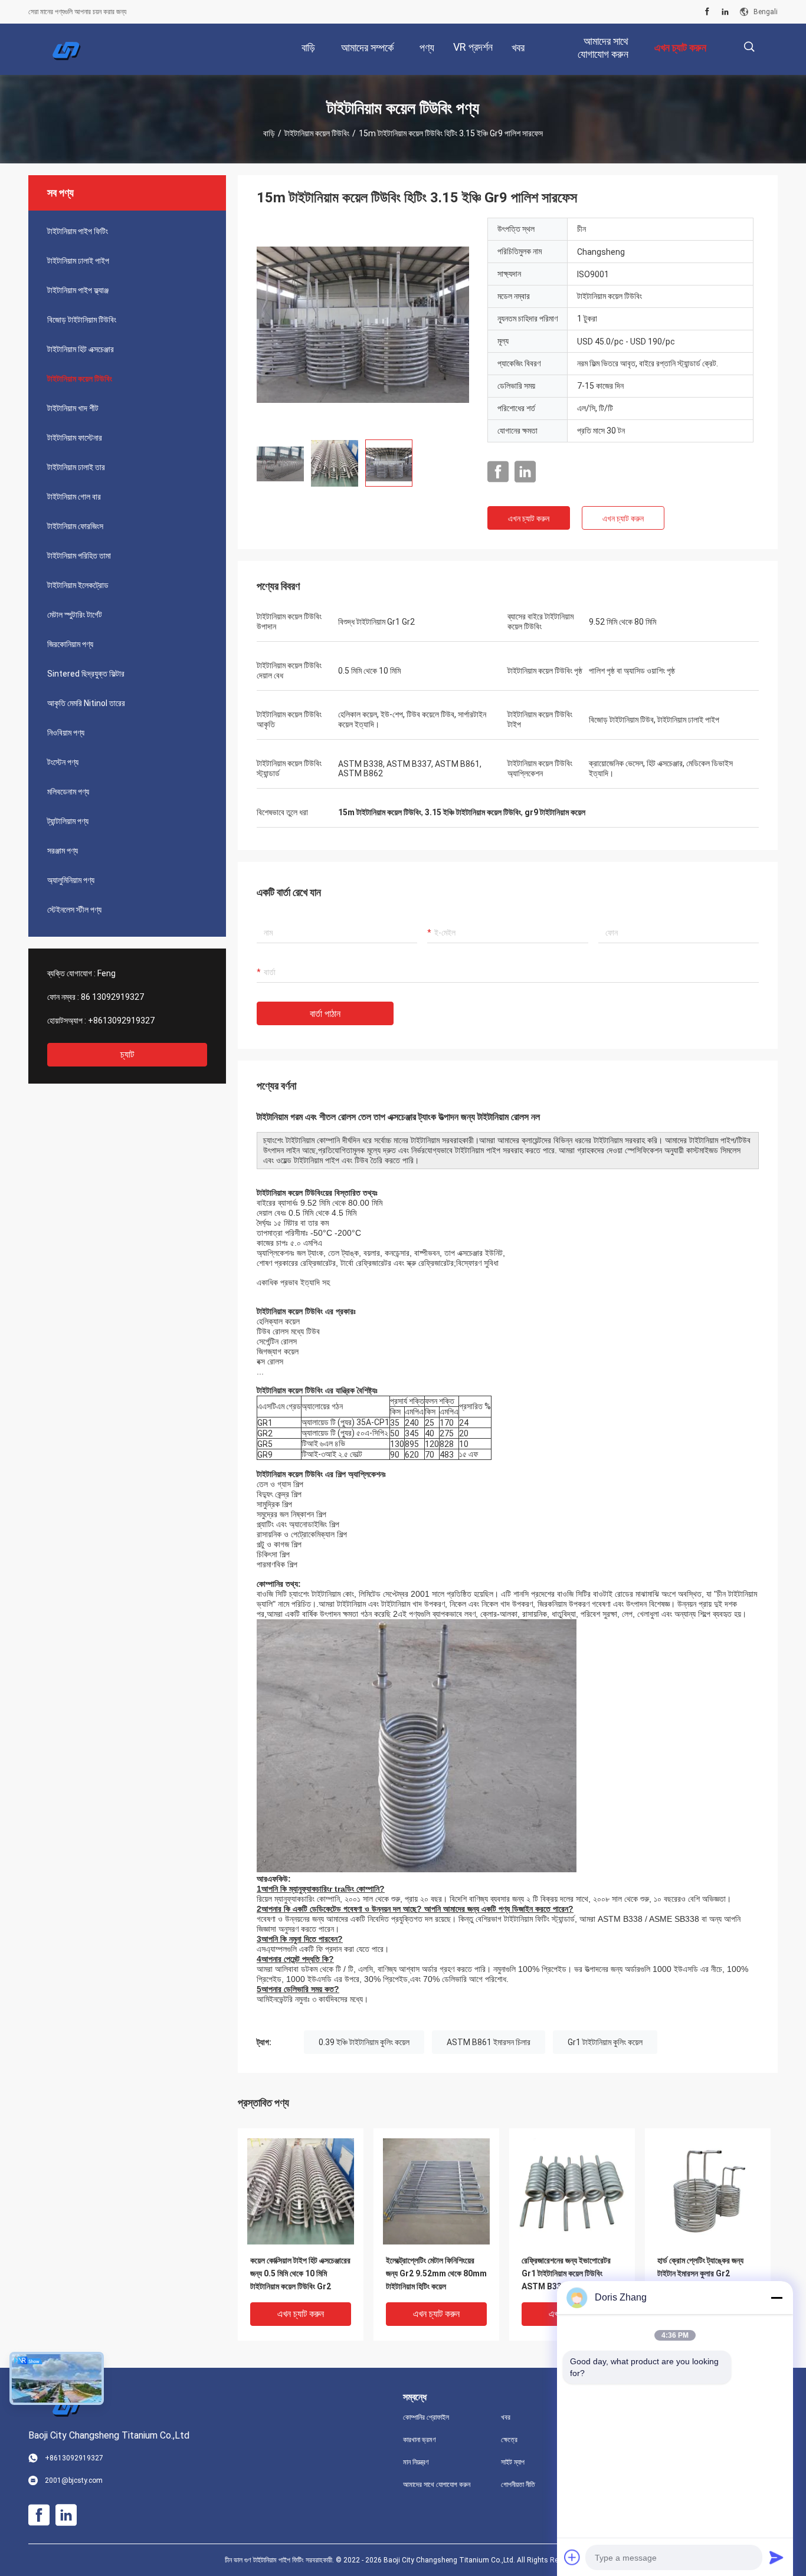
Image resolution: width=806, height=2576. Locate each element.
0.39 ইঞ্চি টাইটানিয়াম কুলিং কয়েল (364, 2042)
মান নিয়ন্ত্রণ (416, 2462)
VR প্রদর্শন (473, 47)
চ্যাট (127, 1054)
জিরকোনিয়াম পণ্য (70, 644)
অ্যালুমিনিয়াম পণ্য (71, 880)
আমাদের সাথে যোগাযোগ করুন (437, 2485)
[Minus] (776, 2298)
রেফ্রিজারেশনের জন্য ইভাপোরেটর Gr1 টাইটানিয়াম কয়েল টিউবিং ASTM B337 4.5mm (566, 2273)
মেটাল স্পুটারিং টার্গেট (75, 615)
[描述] (749, 47)
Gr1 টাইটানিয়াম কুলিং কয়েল (605, 2042)
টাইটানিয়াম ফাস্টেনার (75, 438)
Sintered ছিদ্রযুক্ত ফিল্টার (86, 674)
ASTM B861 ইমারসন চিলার (489, 2042)
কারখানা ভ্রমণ (420, 2440)
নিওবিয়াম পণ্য (66, 733)
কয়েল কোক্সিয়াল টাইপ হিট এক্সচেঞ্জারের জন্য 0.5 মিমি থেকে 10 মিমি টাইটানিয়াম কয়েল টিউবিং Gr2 (300, 2273)
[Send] (776, 2557)
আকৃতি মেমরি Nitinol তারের (86, 703)
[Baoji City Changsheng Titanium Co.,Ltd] (67, 50)
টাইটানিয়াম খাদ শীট (73, 408)
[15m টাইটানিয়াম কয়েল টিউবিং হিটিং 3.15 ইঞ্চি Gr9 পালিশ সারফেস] (363, 324)
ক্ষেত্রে (509, 2440)
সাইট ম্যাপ (513, 2462)
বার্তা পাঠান (325, 1014)
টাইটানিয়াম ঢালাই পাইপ (78, 261)
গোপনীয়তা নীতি (518, 2485)
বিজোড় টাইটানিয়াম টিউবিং (82, 320)
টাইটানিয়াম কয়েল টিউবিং (317, 133)
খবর (506, 2417)
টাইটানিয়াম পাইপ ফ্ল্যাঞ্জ (78, 290)
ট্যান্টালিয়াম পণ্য (68, 821)
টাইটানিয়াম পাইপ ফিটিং (78, 231)
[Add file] (572, 2557)
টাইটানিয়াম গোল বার (74, 497)
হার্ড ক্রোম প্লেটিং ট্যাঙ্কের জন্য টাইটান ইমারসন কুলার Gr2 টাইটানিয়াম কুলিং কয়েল (700, 2273)
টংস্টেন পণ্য (63, 762)
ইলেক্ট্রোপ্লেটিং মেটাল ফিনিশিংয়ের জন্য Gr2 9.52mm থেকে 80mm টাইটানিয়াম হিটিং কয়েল (436, 2273)
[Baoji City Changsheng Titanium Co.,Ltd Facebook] (707, 12)
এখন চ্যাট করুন (529, 519)
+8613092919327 (121, 1020)
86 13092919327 (112, 997)
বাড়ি (269, 133)
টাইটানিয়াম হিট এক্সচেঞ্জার (81, 349)
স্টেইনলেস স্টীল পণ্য (74, 910)
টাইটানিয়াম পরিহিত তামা (79, 556)
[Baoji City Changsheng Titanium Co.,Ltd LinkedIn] (725, 12)
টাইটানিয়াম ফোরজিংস (75, 526)
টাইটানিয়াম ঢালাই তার (76, 467)
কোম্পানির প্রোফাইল (426, 2417)
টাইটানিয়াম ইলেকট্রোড (78, 585)
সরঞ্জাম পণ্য (63, 851)
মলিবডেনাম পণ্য (68, 792)
